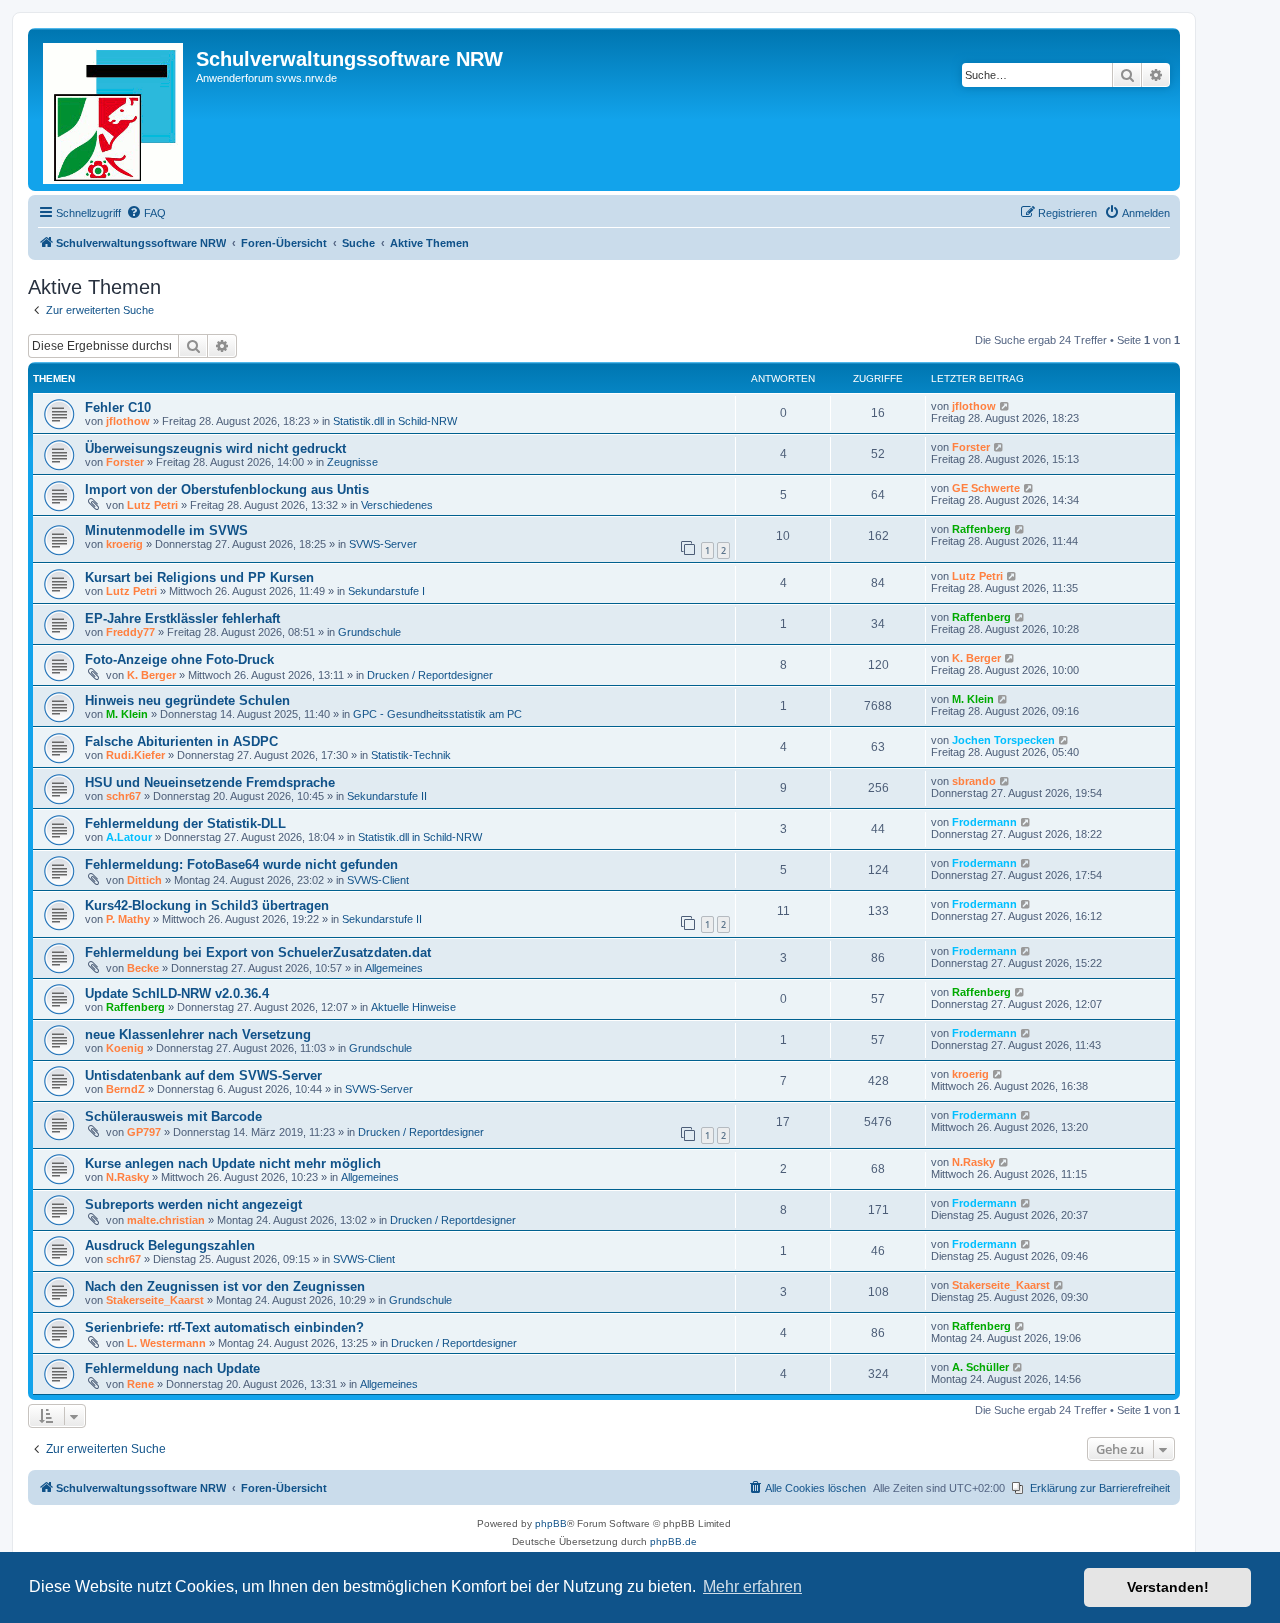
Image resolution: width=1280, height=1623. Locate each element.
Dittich (144, 880)
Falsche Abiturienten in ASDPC (181, 741)
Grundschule (369, 632)
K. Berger (151, 675)
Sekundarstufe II (387, 796)
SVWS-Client (378, 880)
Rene (140, 1384)
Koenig (125, 1048)
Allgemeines (394, 968)
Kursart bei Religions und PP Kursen (199, 577)
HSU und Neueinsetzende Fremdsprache (210, 782)
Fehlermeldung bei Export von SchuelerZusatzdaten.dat (258, 952)
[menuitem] (146, 213)
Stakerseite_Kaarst (155, 1300)
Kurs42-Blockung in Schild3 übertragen (207, 905)
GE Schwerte (986, 488)
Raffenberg (981, 529)
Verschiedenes (397, 505)
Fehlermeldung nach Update (172, 1368)
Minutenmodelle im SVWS (166, 530)
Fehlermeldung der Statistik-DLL (185, 823)
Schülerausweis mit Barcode (173, 1116)
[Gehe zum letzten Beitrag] (1005, 406)
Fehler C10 (118, 407)
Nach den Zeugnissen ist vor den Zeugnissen (225, 1286)
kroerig (124, 544)
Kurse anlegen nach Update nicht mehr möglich (233, 1163)
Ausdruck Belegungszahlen (170, 1245)
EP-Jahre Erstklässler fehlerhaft (182, 618)
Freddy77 (130, 632)
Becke (143, 968)
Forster (125, 462)
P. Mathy (128, 919)
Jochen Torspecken (1003, 740)
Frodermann (984, 822)
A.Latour (129, 837)
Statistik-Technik (411, 755)
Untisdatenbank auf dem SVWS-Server (203, 1075)
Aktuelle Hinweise (413, 1007)
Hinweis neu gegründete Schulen (187, 700)
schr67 (123, 796)
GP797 (144, 1132)
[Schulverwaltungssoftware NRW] (114, 109)
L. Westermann (166, 1343)
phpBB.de (673, 1541)
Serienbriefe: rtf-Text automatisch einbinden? (224, 1327)
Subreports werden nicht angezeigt (193, 1204)
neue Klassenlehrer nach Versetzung (198, 1034)
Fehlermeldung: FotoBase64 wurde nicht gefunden (241, 864)
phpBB (551, 1523)
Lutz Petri (152, 505)
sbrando (974, 781)
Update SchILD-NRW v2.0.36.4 (177, 993)
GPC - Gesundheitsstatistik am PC (437, 714)
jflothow (128, 421)
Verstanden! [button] (1168, 1587)
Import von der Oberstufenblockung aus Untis (227, 489)
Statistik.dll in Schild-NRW (395, 421)
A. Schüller (980, 1367)
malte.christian (166, 1220)
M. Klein (127, 714)
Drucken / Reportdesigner (430, 675)
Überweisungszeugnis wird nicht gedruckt (215, 448)
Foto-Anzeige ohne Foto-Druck (179, 659)
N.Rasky (127, 1177)
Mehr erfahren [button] (752, 1586)
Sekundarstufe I (386, 591)
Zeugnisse (352, 462)
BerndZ (125, 1089)
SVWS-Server (383, 544)
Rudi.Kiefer (135, 755)
